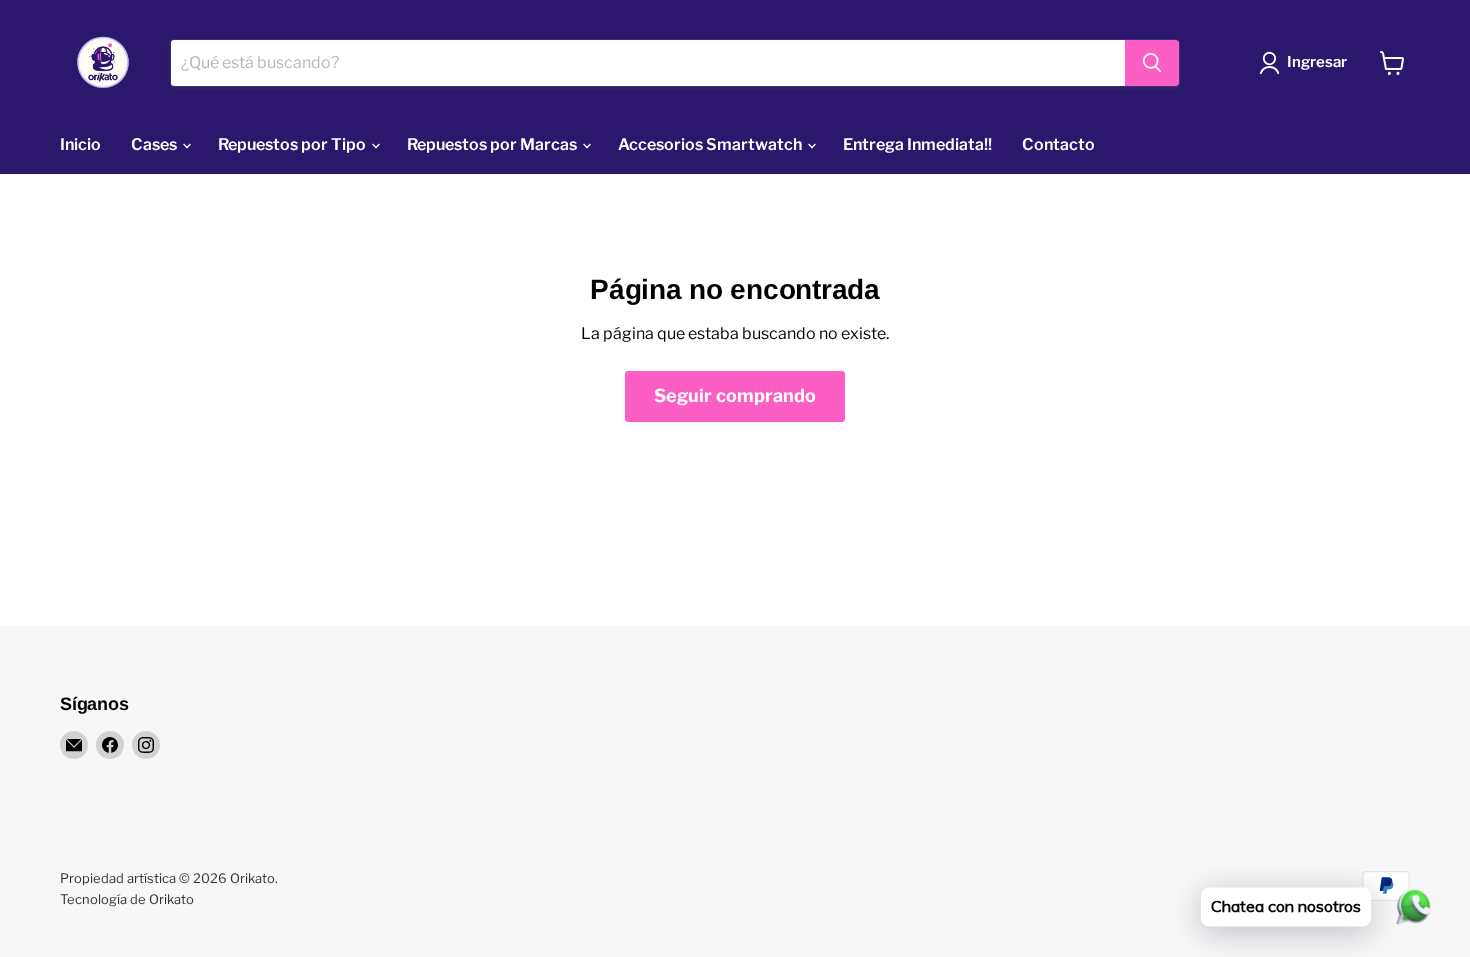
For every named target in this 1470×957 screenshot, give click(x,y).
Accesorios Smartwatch (711, 144)
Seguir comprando (735, 395)
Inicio (80, 144)
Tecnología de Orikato (127, 899)
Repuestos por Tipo (293, 144)
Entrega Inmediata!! (917, 144)
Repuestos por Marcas (493, 144)
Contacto (1058, 144)
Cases (155, 144)
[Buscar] (1152, 63)
